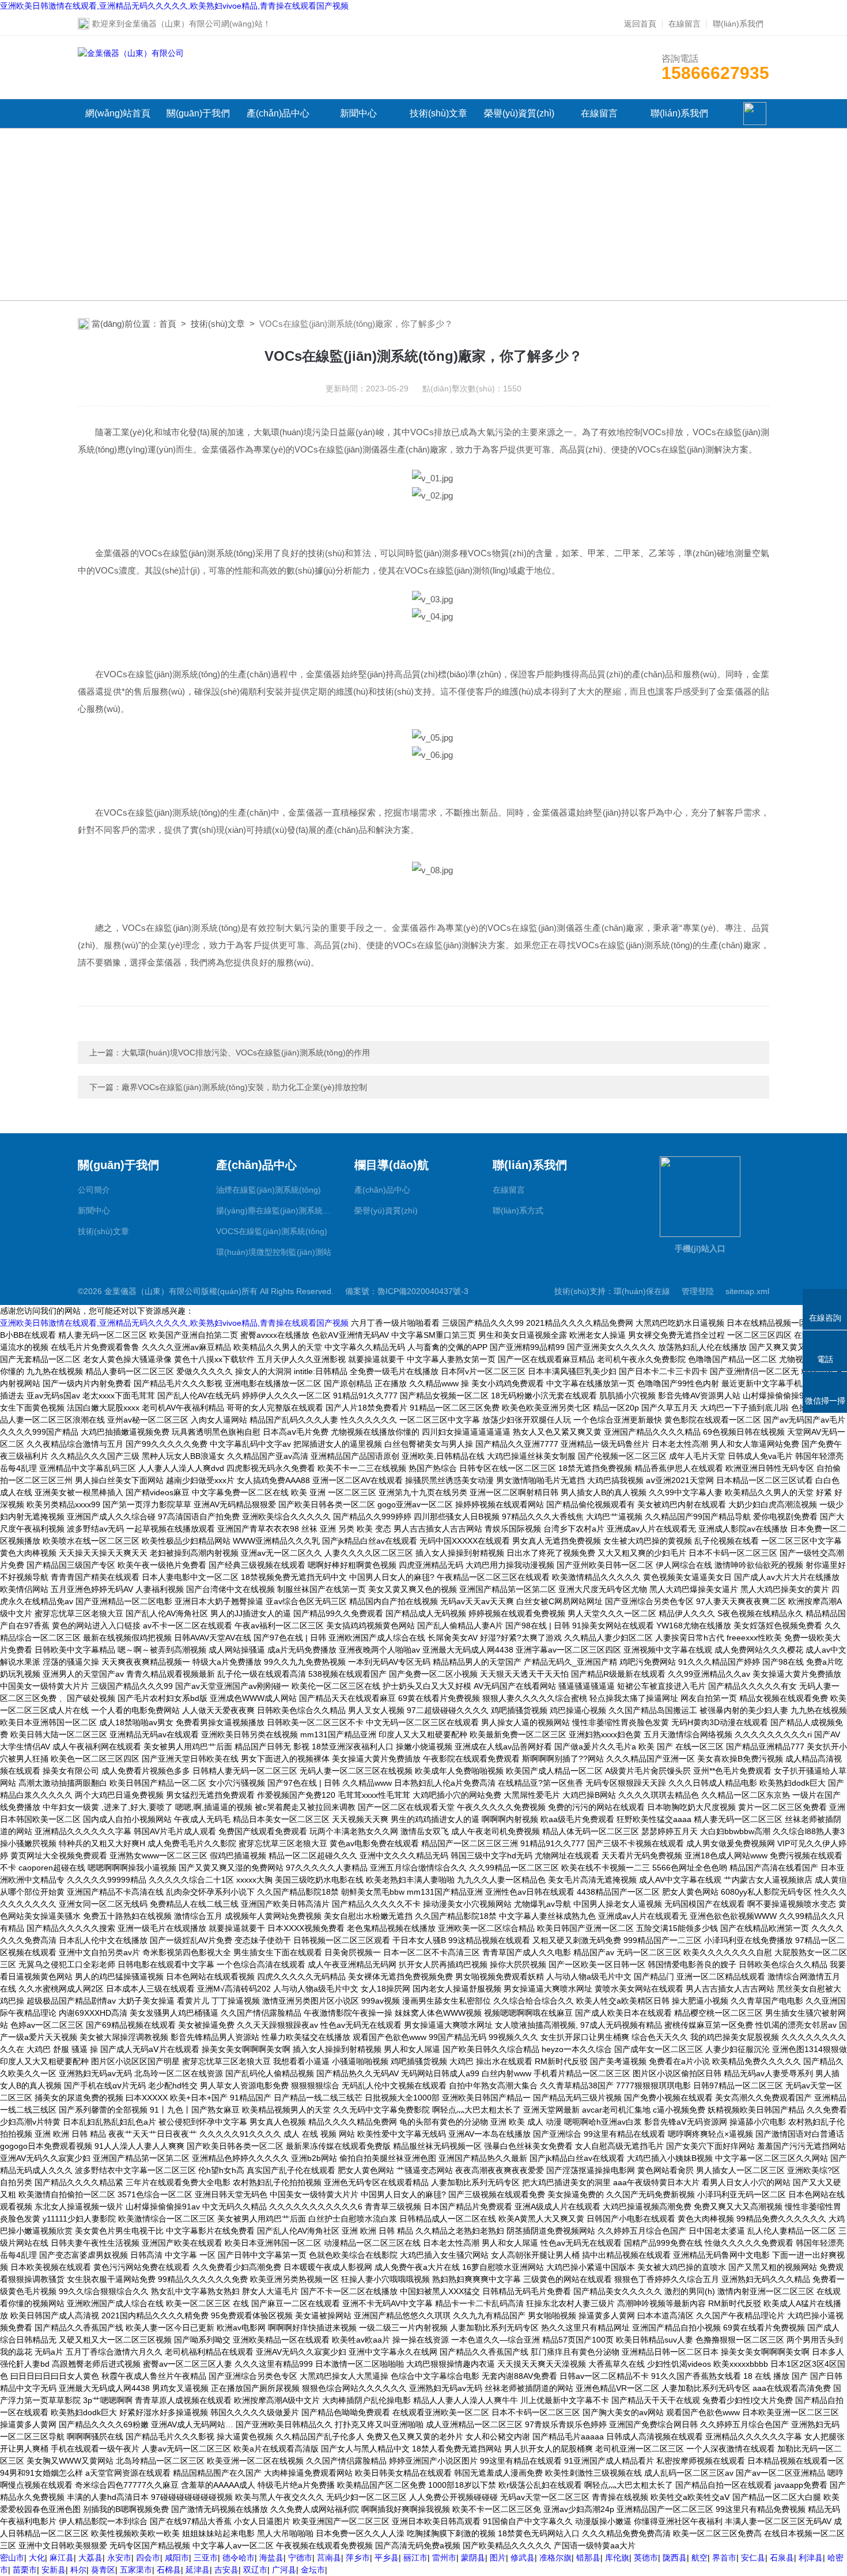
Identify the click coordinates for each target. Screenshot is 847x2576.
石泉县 (782, 2558)
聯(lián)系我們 (738, 24)
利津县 (811, 2558)
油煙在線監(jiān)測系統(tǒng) (269, 1190)
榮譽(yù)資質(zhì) (519, 113)
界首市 (724, 2558)
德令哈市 (239, 2558)
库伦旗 (617, 2558)
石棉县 (169, 2570)
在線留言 (685, 24)
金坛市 (313, 2570)
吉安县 (226, 2570)
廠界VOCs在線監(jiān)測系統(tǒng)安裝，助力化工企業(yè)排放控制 (244, 1087)
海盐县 (271, 2558)
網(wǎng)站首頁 (118, 113)
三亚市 (206, 2558)
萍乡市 (358, 2558)
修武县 (523, 2558)
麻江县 (62, 2558)
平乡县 (387, 2558)
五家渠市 (136, 2570)
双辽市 (255, 2570)
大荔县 (90, 2558)
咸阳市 (177, 2558)
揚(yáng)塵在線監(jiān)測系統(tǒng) (274, 1210)
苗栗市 (25, 2570)
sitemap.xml (747, 1291)
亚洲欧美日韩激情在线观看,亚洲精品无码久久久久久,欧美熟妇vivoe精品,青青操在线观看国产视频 (174, 6)
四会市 (148, 2558)
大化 (37, 2558)
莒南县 (329, 2558)
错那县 (588, 2558)
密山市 (12, 2558)
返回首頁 (640, 24)
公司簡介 (94, 1190)
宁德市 (300, 2558)
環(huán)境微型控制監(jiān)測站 (274, 1252)
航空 (699, 2558)
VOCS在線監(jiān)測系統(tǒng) (272, 1231)
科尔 (78, 2570)
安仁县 (753, 2558)
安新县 (54, 2570)
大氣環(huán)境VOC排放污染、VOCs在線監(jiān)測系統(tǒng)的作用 (246, 1053)
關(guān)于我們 (198, 113)
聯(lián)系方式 (518, 1210)
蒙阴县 (473, 2558)
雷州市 (444, 2558)
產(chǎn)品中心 (278, 113)
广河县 (284, 2570)
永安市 (119, 2558)
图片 (498, 2558)
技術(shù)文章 (438, 113)
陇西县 (675, 2558)
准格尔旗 (555, 2558)
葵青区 (103, 2570)
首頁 (168, 324)
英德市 (646, 2558)
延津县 (198, 2570)
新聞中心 (358, 113)
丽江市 (415, 2558)
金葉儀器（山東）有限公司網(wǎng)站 (194, 24)
